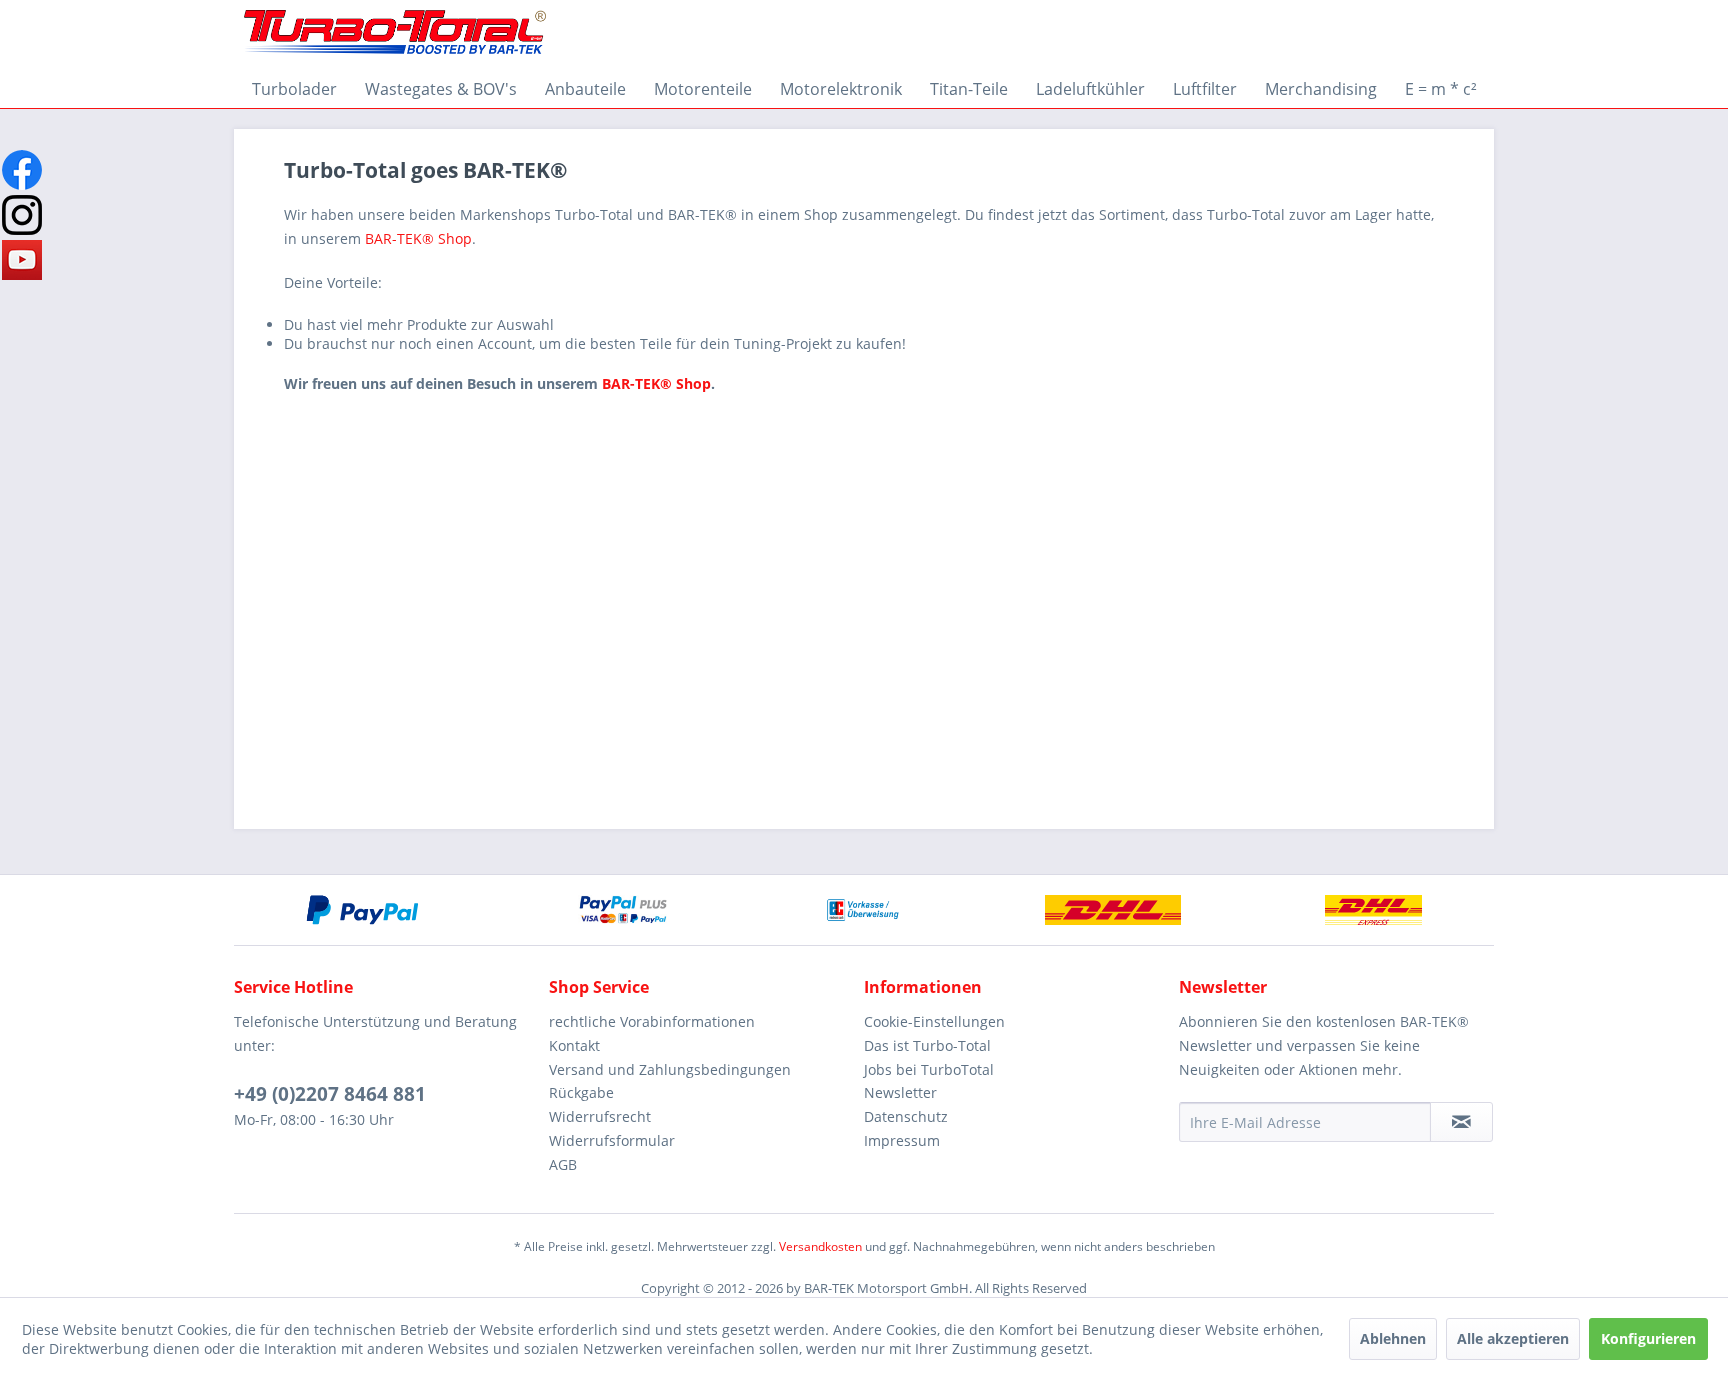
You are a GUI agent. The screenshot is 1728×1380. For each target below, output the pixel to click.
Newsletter (900, 1092)
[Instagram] (22, 215)
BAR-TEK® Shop (418, 238)
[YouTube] (22, 260)
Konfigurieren (1648, 1338)
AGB (563, 1164)
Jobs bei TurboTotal (929, 1069)
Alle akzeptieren (1513, 1338)
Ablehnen (1393, 1338)
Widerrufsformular (612, 1140)
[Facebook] (22, 170)
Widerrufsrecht (600, 1116)
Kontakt (574, 1045)
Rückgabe (581, 1092)
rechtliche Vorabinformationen (652, 1021)
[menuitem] (294, 89)
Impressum (902, 1140)
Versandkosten (820, 1246)
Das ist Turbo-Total (927, 1045)
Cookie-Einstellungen (934, 1021)
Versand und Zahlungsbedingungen (670, 1069)
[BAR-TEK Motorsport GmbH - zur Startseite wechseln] (395, 35)
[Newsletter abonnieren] (1461, 1122)
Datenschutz (906, 1116)
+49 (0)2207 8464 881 (330, 1094)
